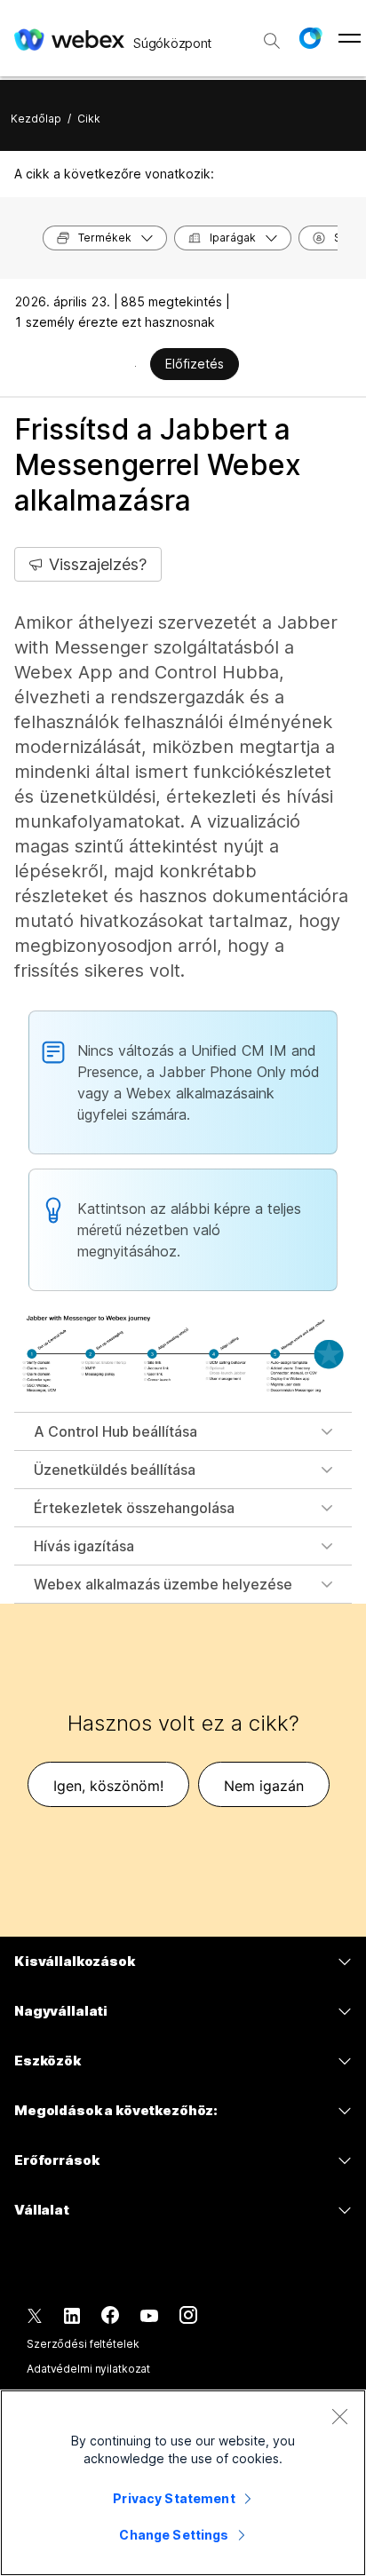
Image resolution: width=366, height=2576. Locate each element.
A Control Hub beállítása (115, 1431)
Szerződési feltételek (83, 2344)
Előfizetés (195, 364)
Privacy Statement (174, 2498)
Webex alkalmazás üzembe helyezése (163, 1584)
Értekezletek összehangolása (134, 1508)
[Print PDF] (135, 366)
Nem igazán (264, 1786)
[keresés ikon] (272, 41)
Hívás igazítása (84, 1546)
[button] (310, 38)
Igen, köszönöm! (108, 1786)
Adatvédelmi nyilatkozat (88, 2369)
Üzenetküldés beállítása (115, 1470)
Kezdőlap (36, 119)
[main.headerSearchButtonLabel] (272, 35)
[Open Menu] (350, 38)
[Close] (339, 2416)
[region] (183, 2483)
